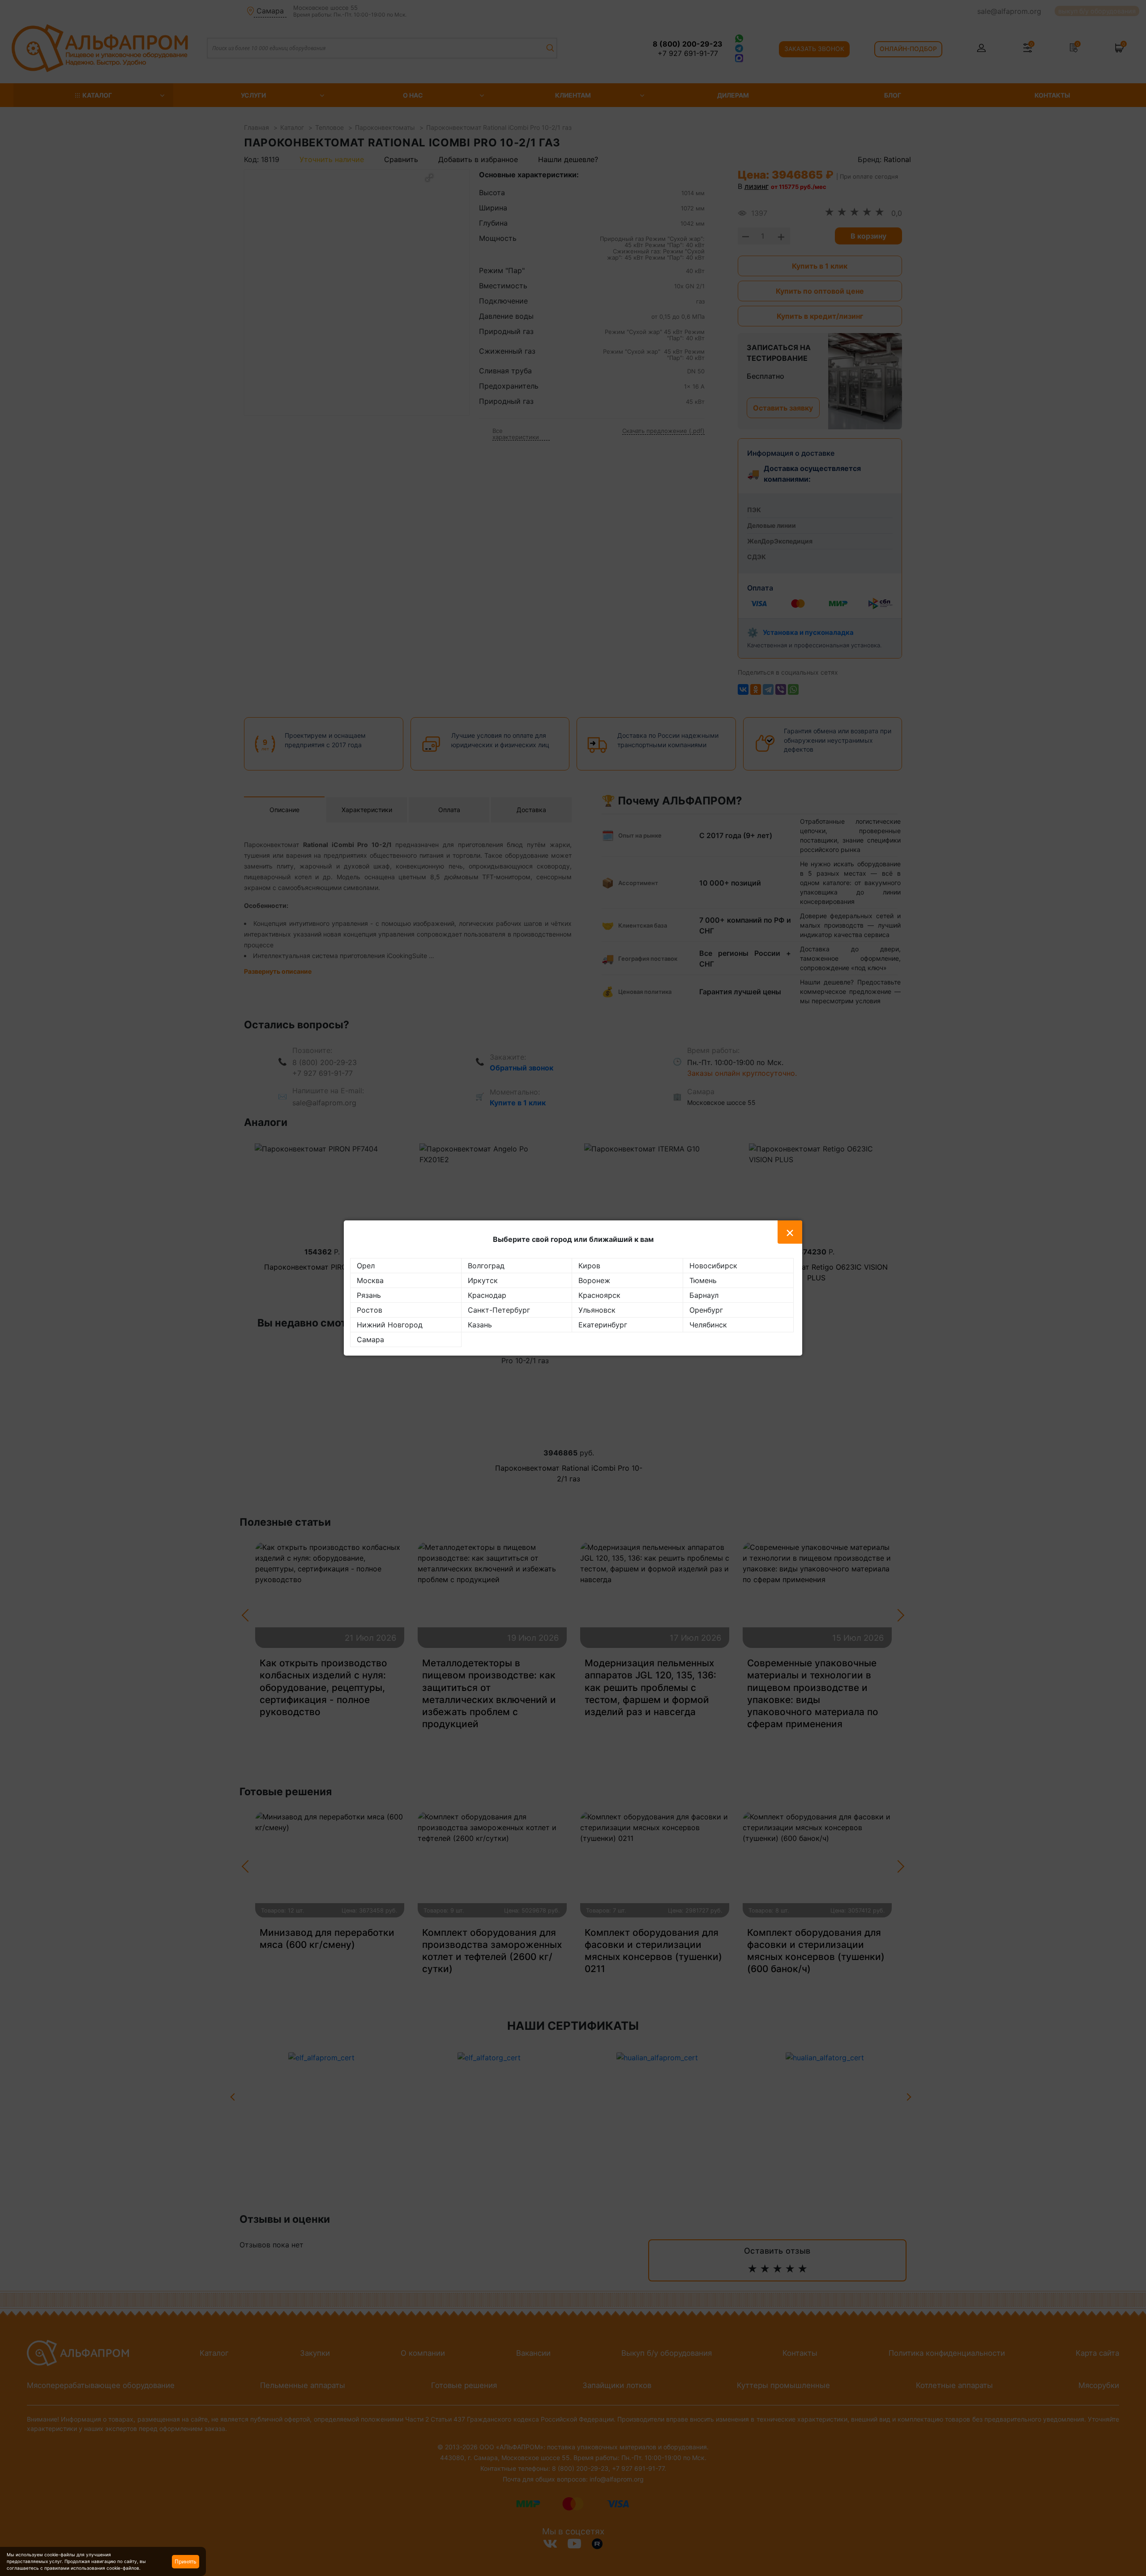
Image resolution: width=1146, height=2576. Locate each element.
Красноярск (599, 1295)
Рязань (369, 1295)
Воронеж (594, 1280)
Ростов (370, 1310)
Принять (186, 2561)
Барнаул (704, 1295)
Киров (589, 1266)
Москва (370, 1280)
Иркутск (483, 1280)
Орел (366, 1266)
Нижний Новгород (390, 1325)
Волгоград (486, 1266)
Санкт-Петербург (499, 1310)
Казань (480, 1325)
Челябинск (708, 1325)
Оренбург (706, 1310)
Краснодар (487, 1295)
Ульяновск (597, 1310)
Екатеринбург (603, 1325)
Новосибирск (713, 1266)
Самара (370, 1339)
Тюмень (703, 1280)
